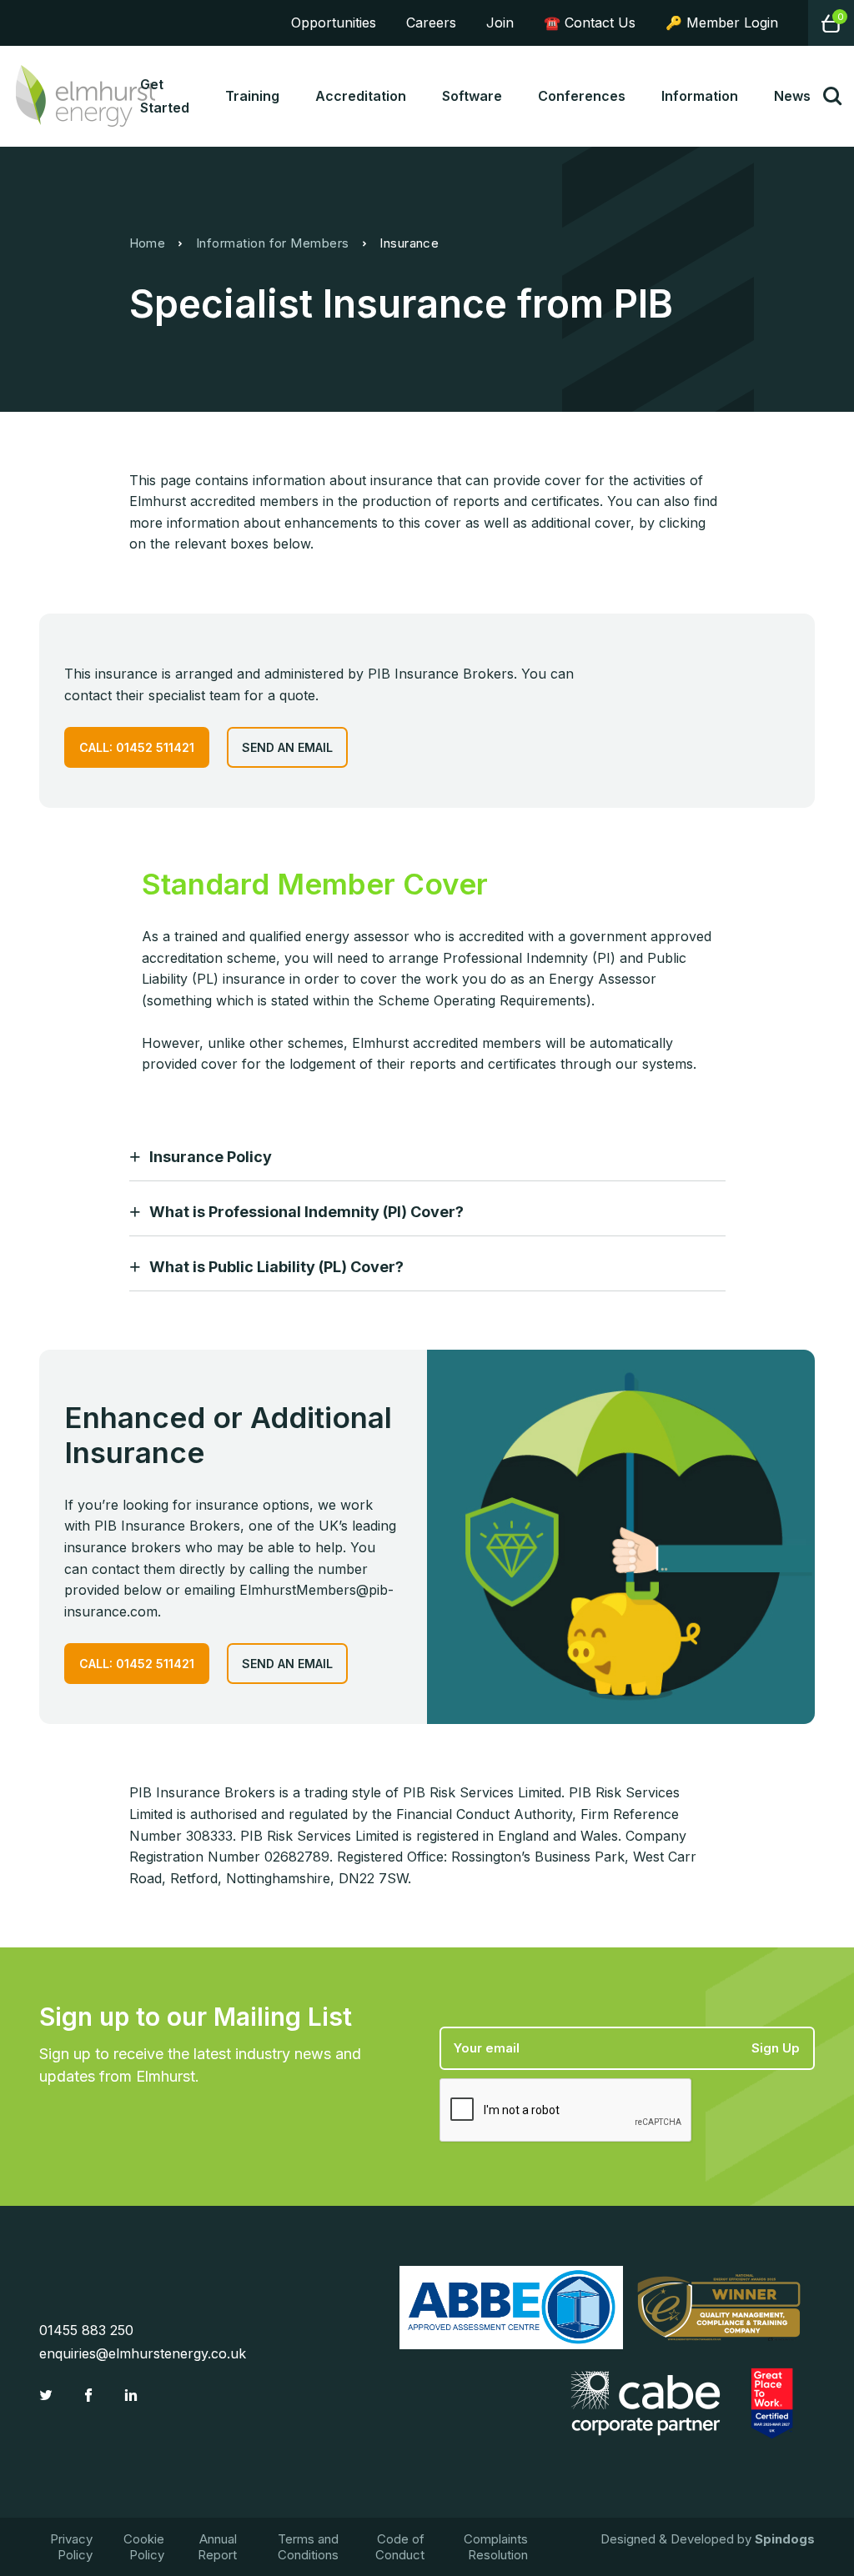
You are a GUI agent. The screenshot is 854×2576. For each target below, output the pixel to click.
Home (148, 243)
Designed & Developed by (708, 2539)
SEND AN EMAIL (287, 747)
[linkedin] (133, 2395)
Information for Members (273, 243)
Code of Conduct (400, 2547)
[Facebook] (90, 2395)
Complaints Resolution (496, 2547)
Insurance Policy (211, 1157)
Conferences (582, 96)
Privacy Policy (71, 2547)
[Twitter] (48, 2395)
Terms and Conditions (308, 2547)
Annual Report (217, 2547)
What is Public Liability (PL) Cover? (276, 1267)
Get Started (165, 96)
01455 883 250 (86, 2330)
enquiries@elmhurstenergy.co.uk (143, 2353)
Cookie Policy (144, 2547)
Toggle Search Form (832, 96)
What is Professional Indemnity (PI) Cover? (306, 1212)
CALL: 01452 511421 (137, 747)
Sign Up (776, 2048)
